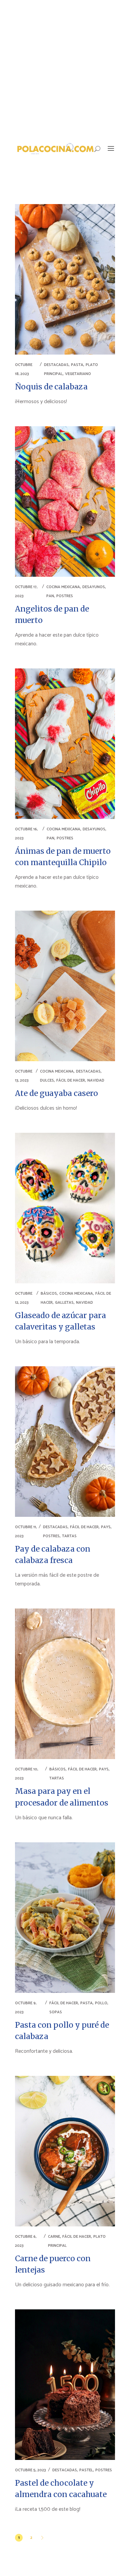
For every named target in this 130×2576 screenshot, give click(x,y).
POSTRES (65, 596)
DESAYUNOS (94, 587)
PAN (50, 596)
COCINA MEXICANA (63, 587)
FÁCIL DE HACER (71, 1080)
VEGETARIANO (78, 374)
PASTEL (86, 2470)
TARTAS (69, 1536)
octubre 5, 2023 (30, 2470)
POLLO (101, 2003)
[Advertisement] (65, 69)
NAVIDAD (96, 1080)
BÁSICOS (49, 1294)
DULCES (47, 1080)
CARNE (54, 2237)
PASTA (77, 365)
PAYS (106, 1527)
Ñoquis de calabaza (51, 387)
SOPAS (56, 2012)
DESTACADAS (56, 365)
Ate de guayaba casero (56, 1093)
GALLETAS (64, 1303)
